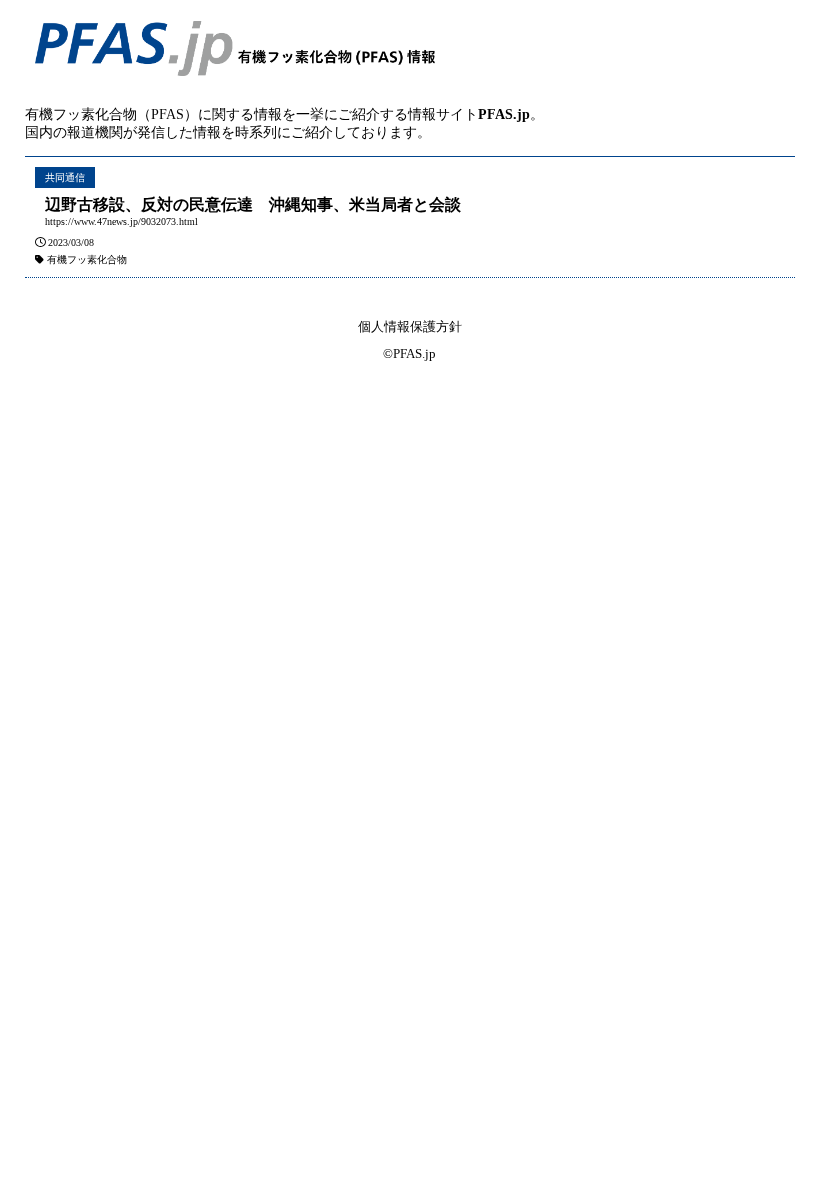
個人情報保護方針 (410, 326)
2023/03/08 (71, 242)
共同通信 (65, 177)
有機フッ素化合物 (87, 259)
